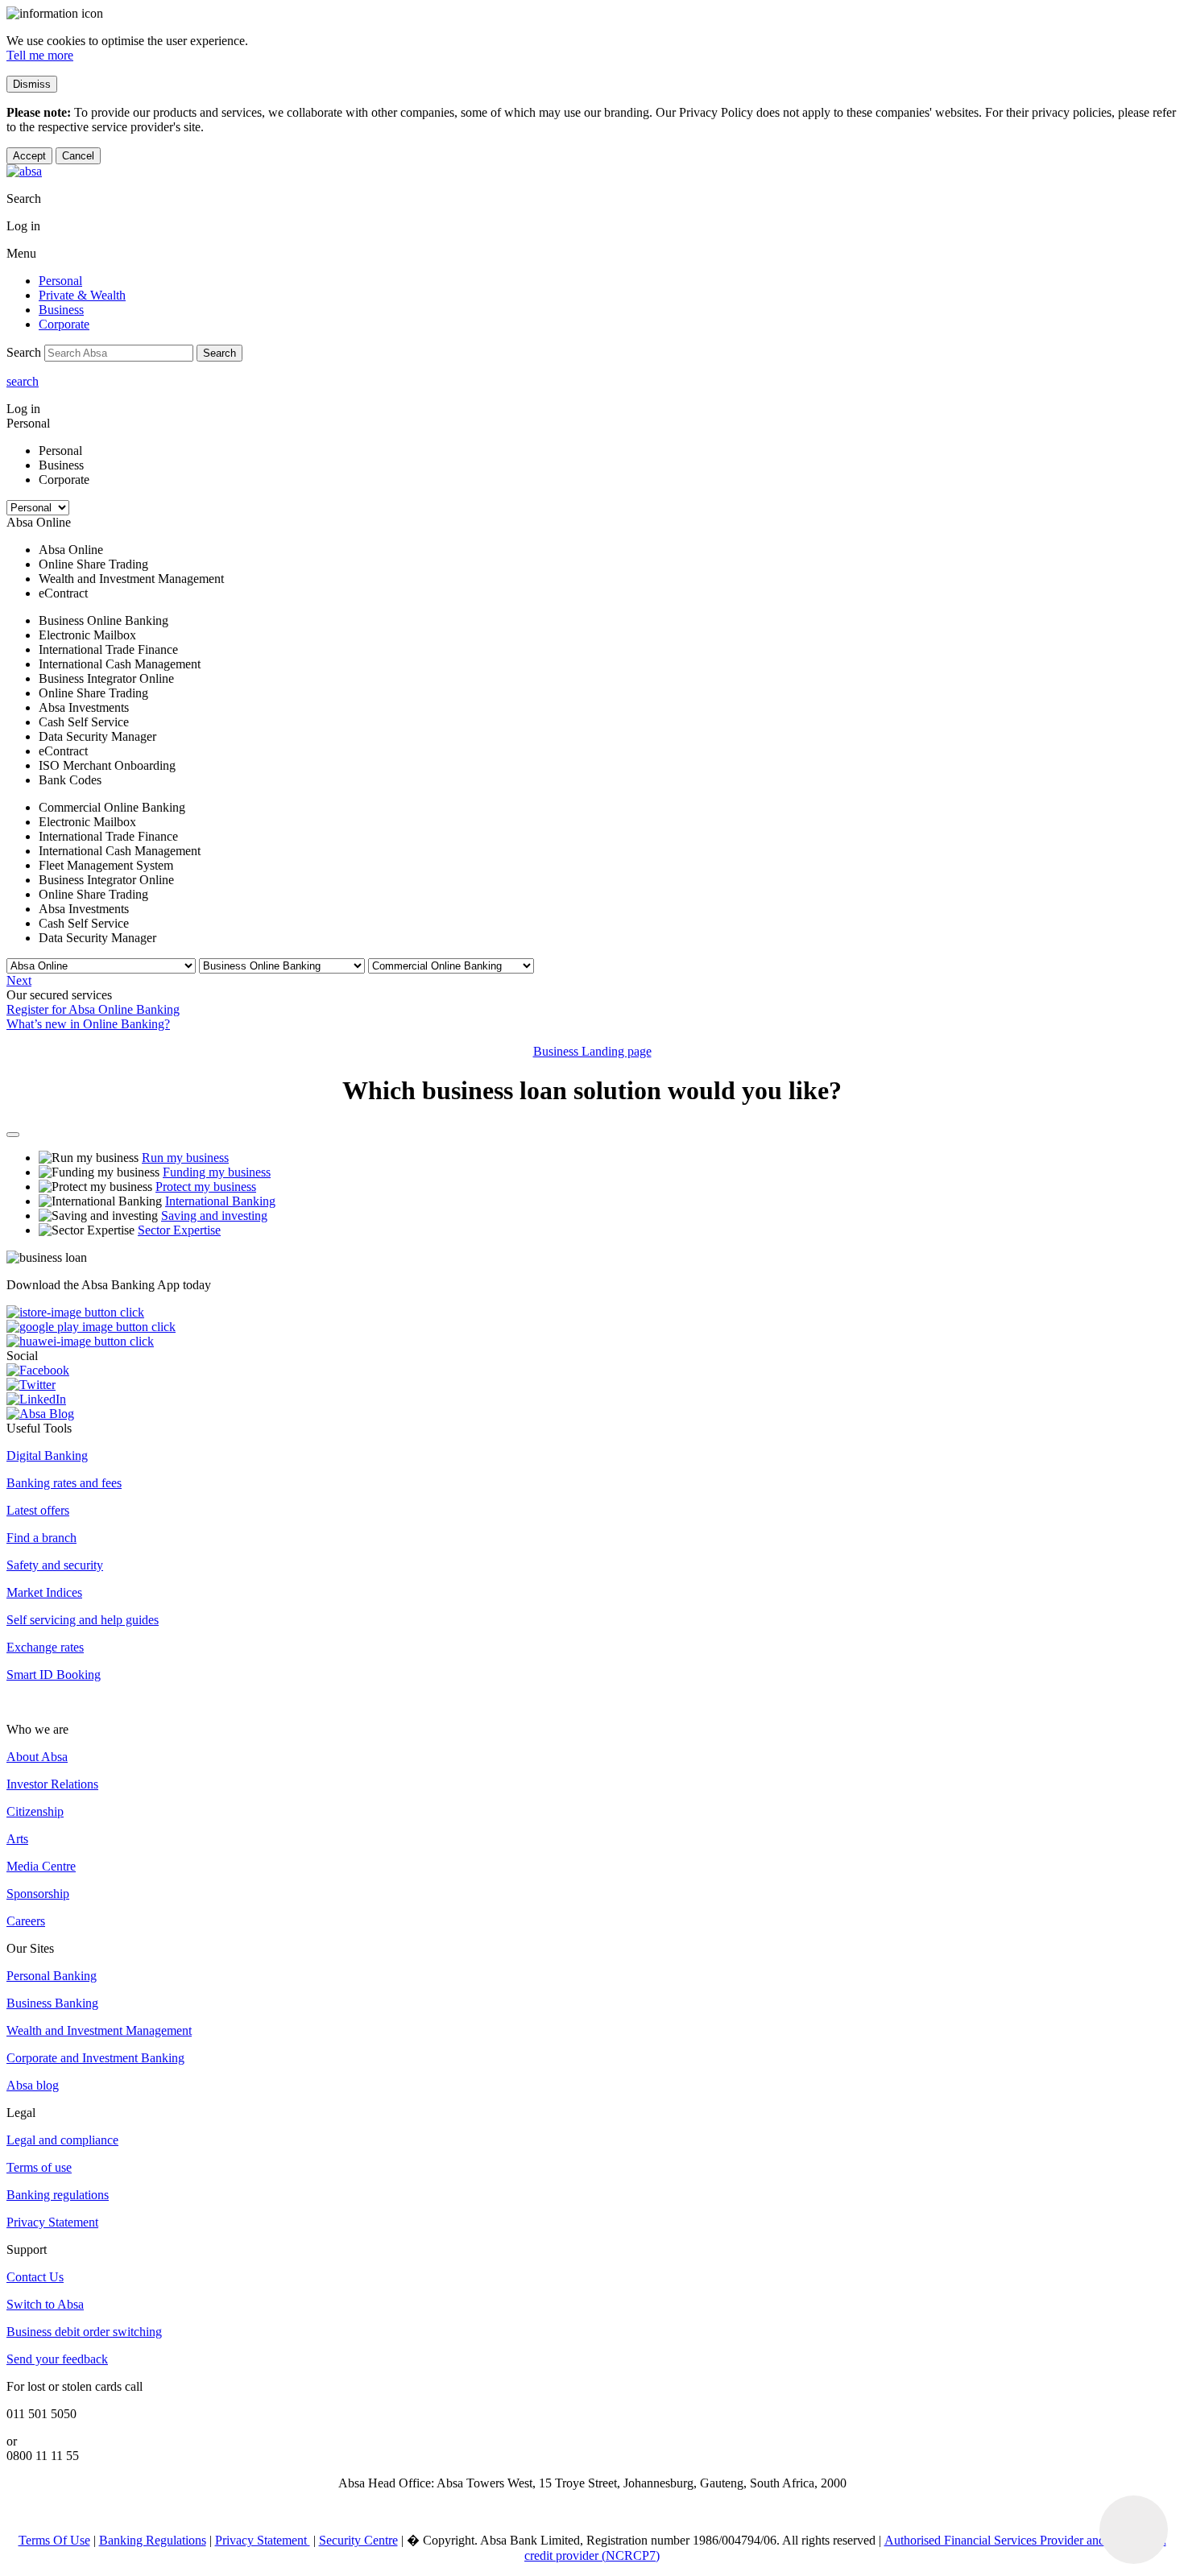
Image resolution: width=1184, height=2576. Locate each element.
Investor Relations (52, 1784)
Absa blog (33, 2085)
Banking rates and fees (64, 1483)
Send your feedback (57, 2359)
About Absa (37, 1757)
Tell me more (40, 55)
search (23, 381)
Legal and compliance (62, 2140)
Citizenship (35, 1811)
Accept (29, 156)
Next (19, 980)
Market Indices (44, 1592)
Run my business (185, 1158)
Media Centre (41, 1866)
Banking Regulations (153, 2540)
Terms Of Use (54, 2540)
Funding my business (217, 1172)
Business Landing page (592, 1051)
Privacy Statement (52, 2222)
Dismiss (32, 84)
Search (219, 353)
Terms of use (39, 2167)
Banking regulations (58, 2195)
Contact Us (35, 2277)
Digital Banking (47, 1455)
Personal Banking (52, 1976)
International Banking (220, 1201)
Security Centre (358, 2540)
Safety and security (55, 1565)
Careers (26, 1921)
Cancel (78, 156)
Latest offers (38, 1510)
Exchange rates (45, 1647)
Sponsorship (38, 1894)
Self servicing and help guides (83, 1620)
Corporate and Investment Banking (95, 2058)
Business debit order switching (84, 2332)
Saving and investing (214, 1216)
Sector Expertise (179, 1230)
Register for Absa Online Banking (93, 1009)
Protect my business (206, 1187)
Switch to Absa (45, 2304)
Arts (17, 1839)
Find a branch (41, 1538)
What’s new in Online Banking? (88, 1024)
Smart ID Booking (54, 1675)
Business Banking (52, 2003)
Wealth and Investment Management (99, 2030)
